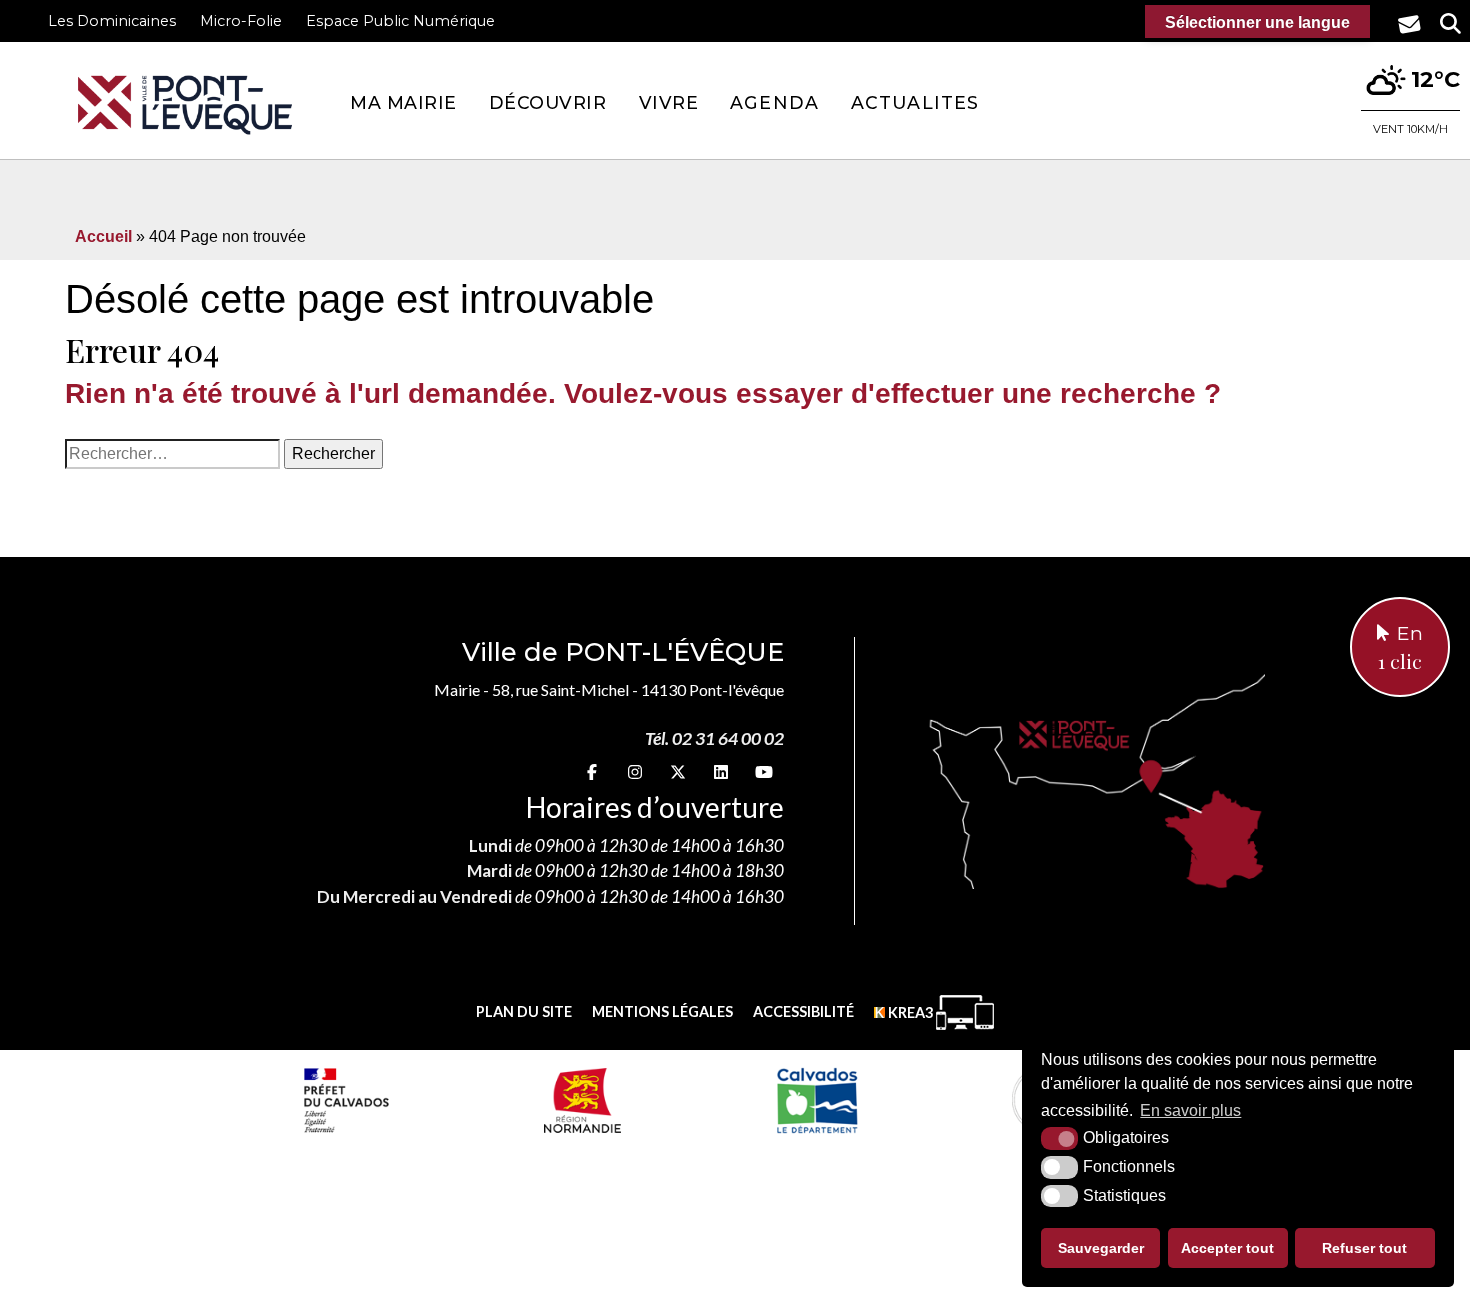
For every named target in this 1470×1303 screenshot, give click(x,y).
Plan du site (524, 1011)
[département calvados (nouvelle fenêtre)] (816, 1100)
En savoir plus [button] (1190, 1110)
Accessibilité (803, 1011)
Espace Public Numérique (400, 21)
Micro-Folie (241, 21)
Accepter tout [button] (1227, 1248)
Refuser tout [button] (1364, 1248)
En (1400, 648)
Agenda (774, 102)
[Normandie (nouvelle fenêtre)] (582, 1100)
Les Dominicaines (112, 21)
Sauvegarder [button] (1101, 1248)
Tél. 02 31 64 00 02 (714, 738)
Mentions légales (662, 1011)
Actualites (915, 102)
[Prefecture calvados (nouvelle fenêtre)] (346, 1100)
